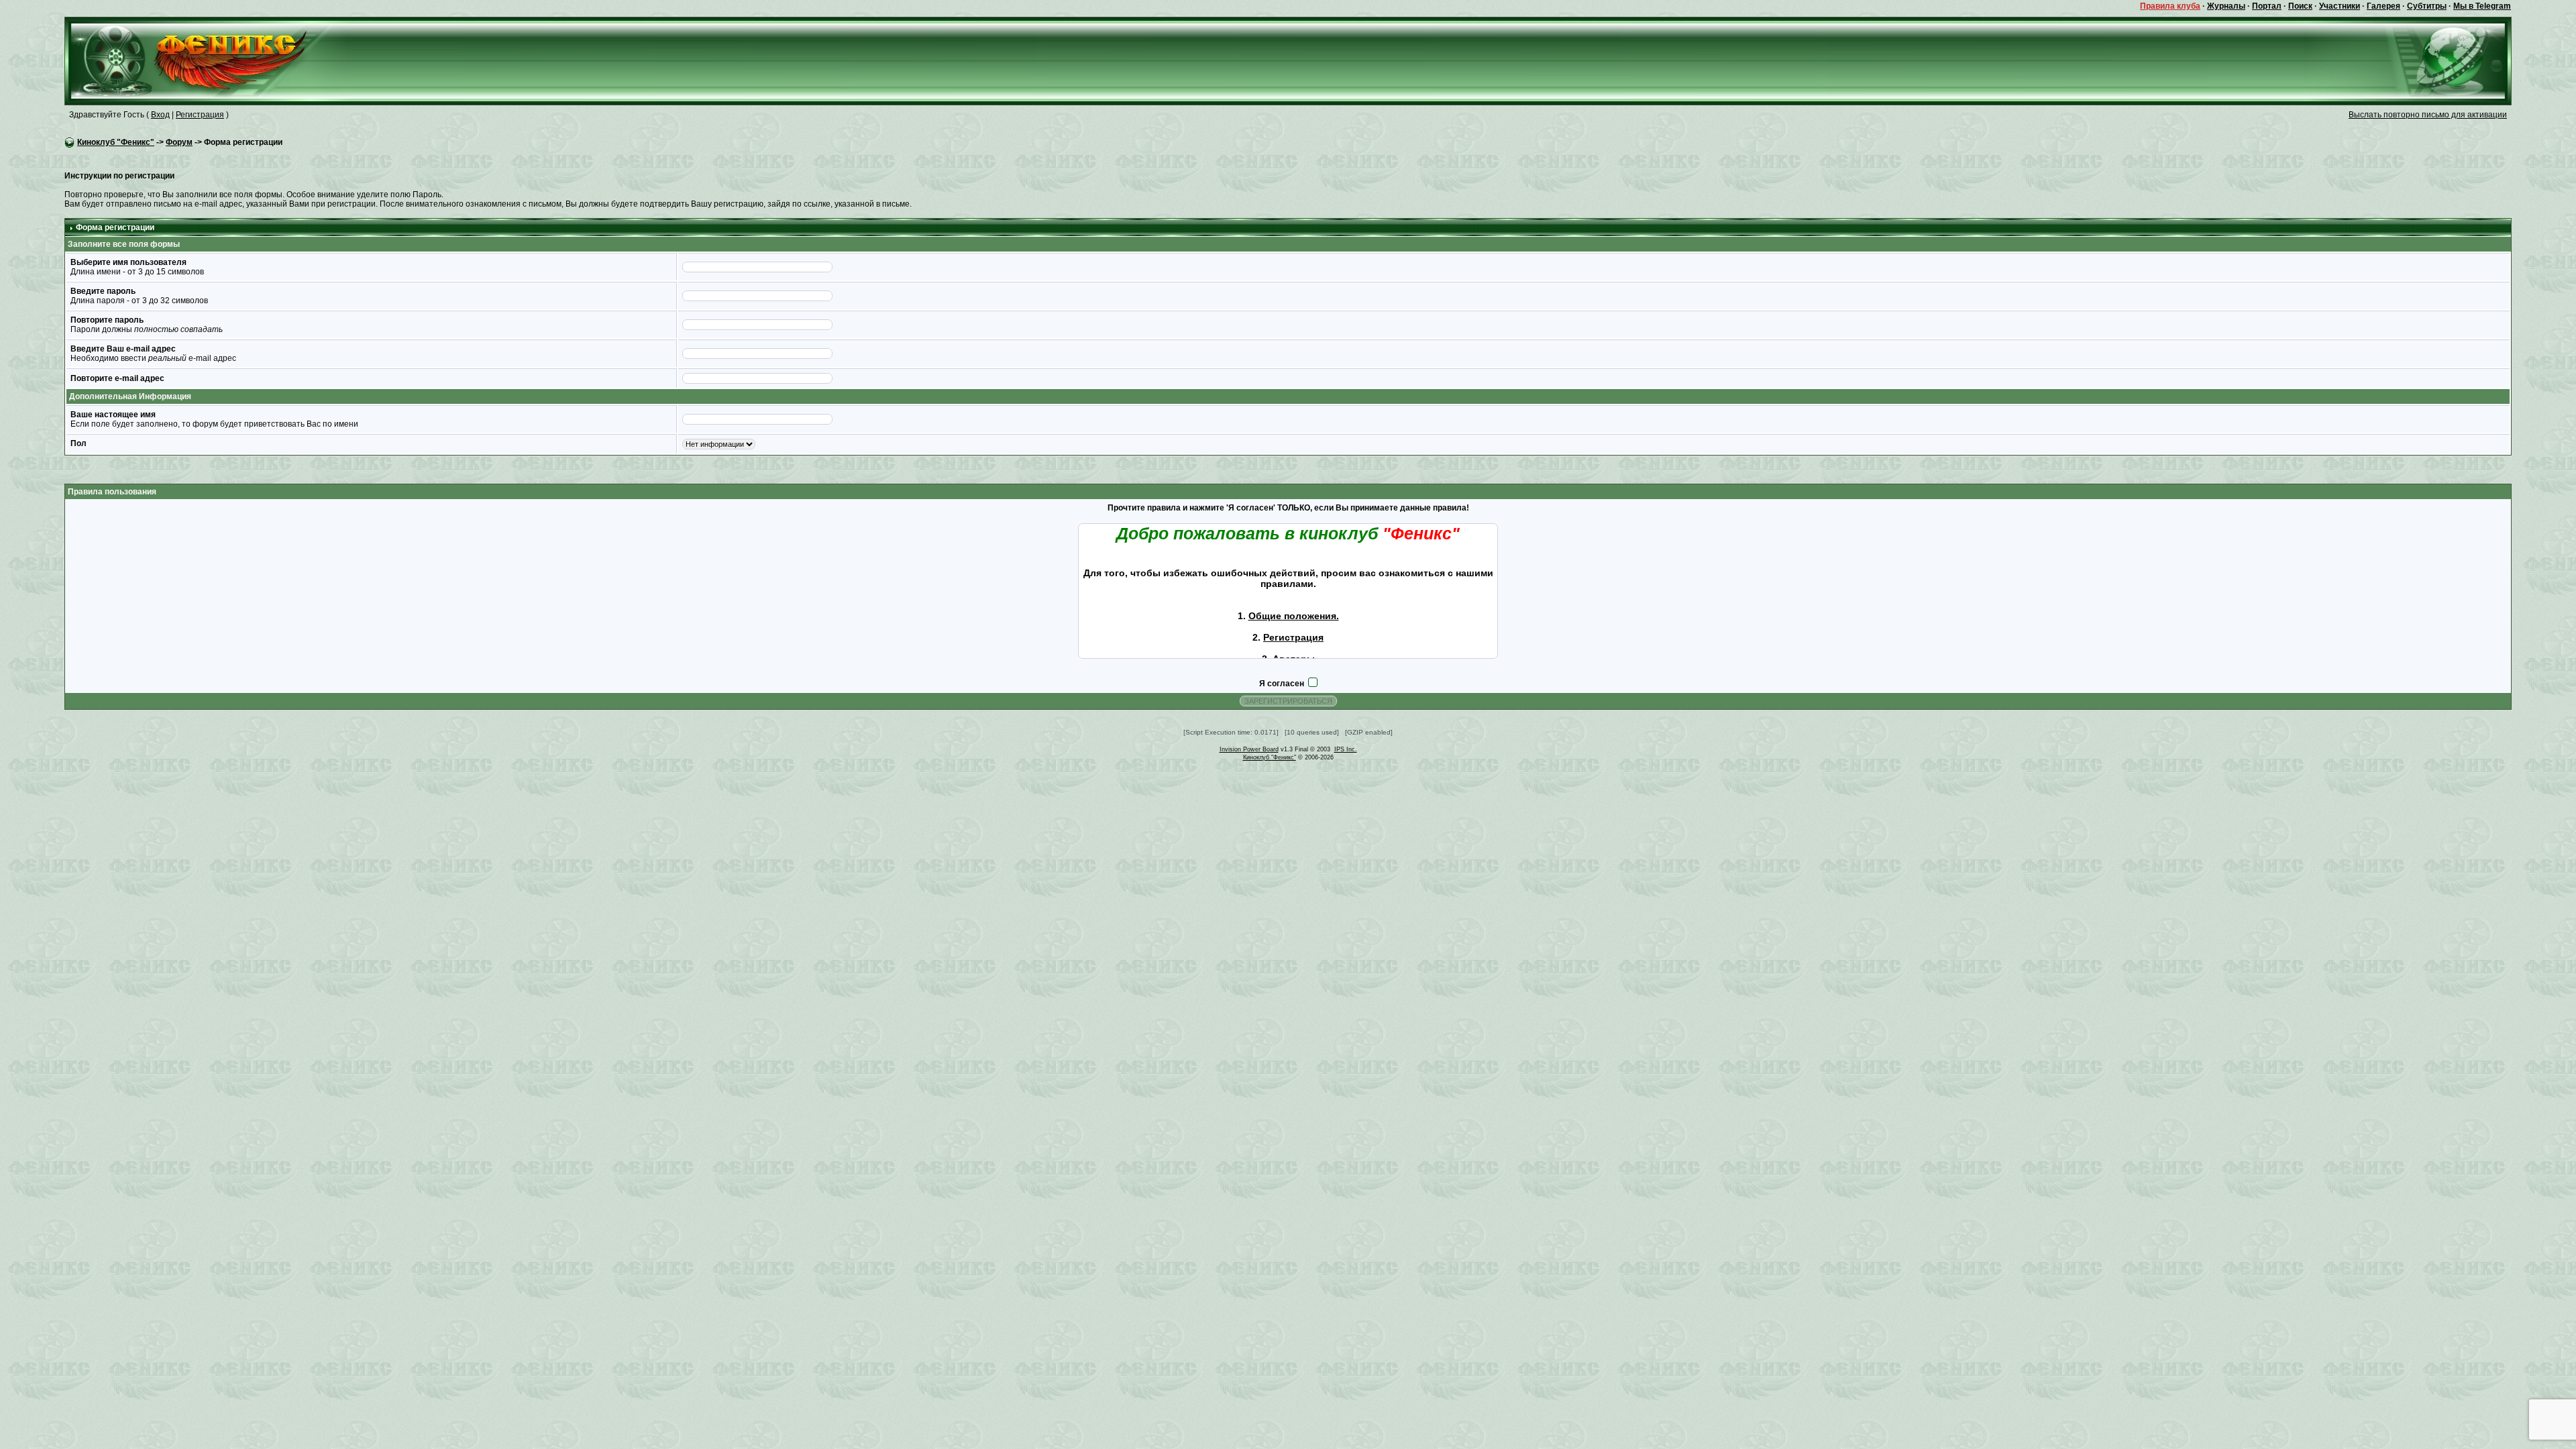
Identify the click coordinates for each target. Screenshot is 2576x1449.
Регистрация (200, 115)
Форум (179, 142)
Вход (160, 115)
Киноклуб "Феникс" (116, 142)
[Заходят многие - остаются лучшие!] (208, 60)
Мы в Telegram (2482, 6)
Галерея (2383, 6)
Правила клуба (2170, 6)
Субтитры (2427, 6)
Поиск (2300, 6)
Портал (2267, 6)
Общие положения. (1294, 616)
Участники (2340, 6)
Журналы (2226, 6)
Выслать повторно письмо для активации (2428, 115)
